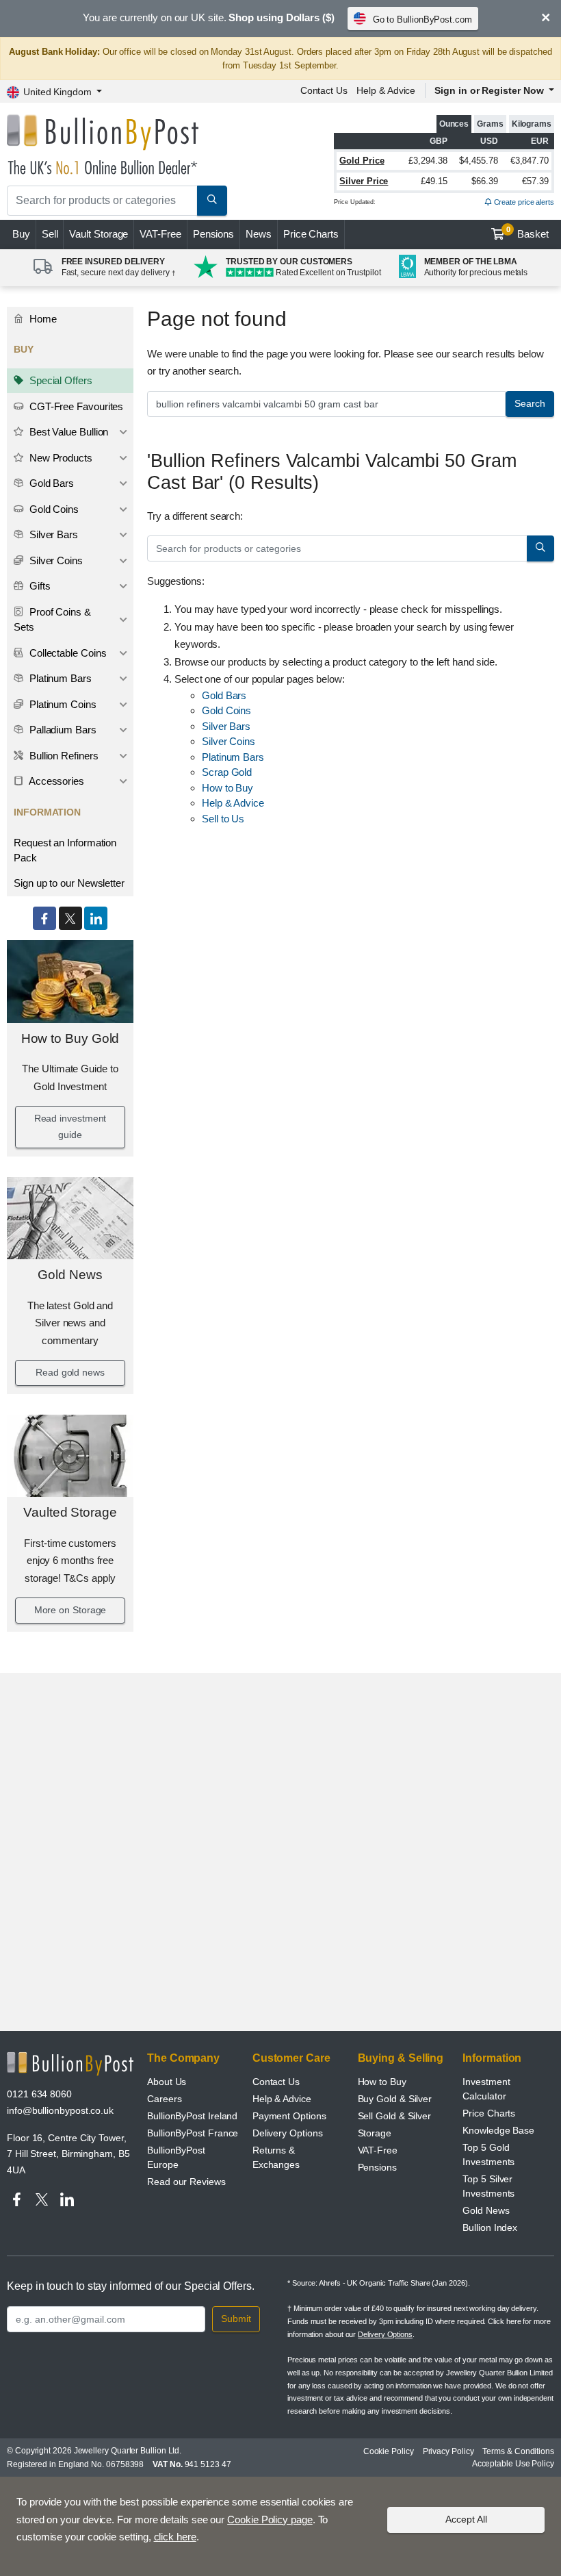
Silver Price (364, 181)
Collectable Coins (67, 653)
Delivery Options (288, 2133)
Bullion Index (490, 2227)
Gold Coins (53, 509)
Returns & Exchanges (276, 2157)
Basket (528, 233)
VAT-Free (160, 234)
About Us (167, 2082)
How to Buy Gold (70, 1038)
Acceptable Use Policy (513, 2464)
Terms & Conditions (518, 2451)
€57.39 (535, 181)
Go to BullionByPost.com (422, 20)
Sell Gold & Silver (395, 2116)
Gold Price (362, 161)
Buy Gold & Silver (395, 2099)
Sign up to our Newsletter (69, 883)
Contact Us (324, 90)
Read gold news (70, 1372)
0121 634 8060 (39, 2094)
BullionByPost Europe (176, 2157)
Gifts (39, 586)
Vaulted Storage (70, 1512)
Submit (236, 2319)
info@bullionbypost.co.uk (60, 2110)
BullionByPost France (193, 2133)
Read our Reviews (186, 2182)
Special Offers (60, 380)
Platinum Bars (59, 678)
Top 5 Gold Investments (488, 2155)
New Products (60, 458)
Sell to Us (223, 819)
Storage (375, 2133)
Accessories (55, 781)
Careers (164, 2099)
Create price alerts (523, 202)
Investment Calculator (486, 2089)
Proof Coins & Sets (52, 620)
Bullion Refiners (63, 756)
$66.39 (485, 181)
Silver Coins (55, 560)
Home (42, 319)
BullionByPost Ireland (192, 2116)
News (259, 234)
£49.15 (434, 181)
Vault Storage (99, 234)
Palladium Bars (62, 730)
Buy (21, 234)
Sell (50, 234)
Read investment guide (70, 1126)
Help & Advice (386, 90)
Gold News (70, 1275)
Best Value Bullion (67, 432)
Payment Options (289, 2116)
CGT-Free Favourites (75, 406)
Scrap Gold (227, 772)
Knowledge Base (498, 2130)
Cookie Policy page (270, 2520)
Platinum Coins (62, 704)
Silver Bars (52, 534)
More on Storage (70, 1610)
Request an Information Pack (65, 850)
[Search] (212, 201)
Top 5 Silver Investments (488, 2186)
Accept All (466, 2519)
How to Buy (227, 788)
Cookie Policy (389, 2451)
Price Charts (311, 234)
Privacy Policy (448, 2451)
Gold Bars (50, 483)
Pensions (213, 234)
